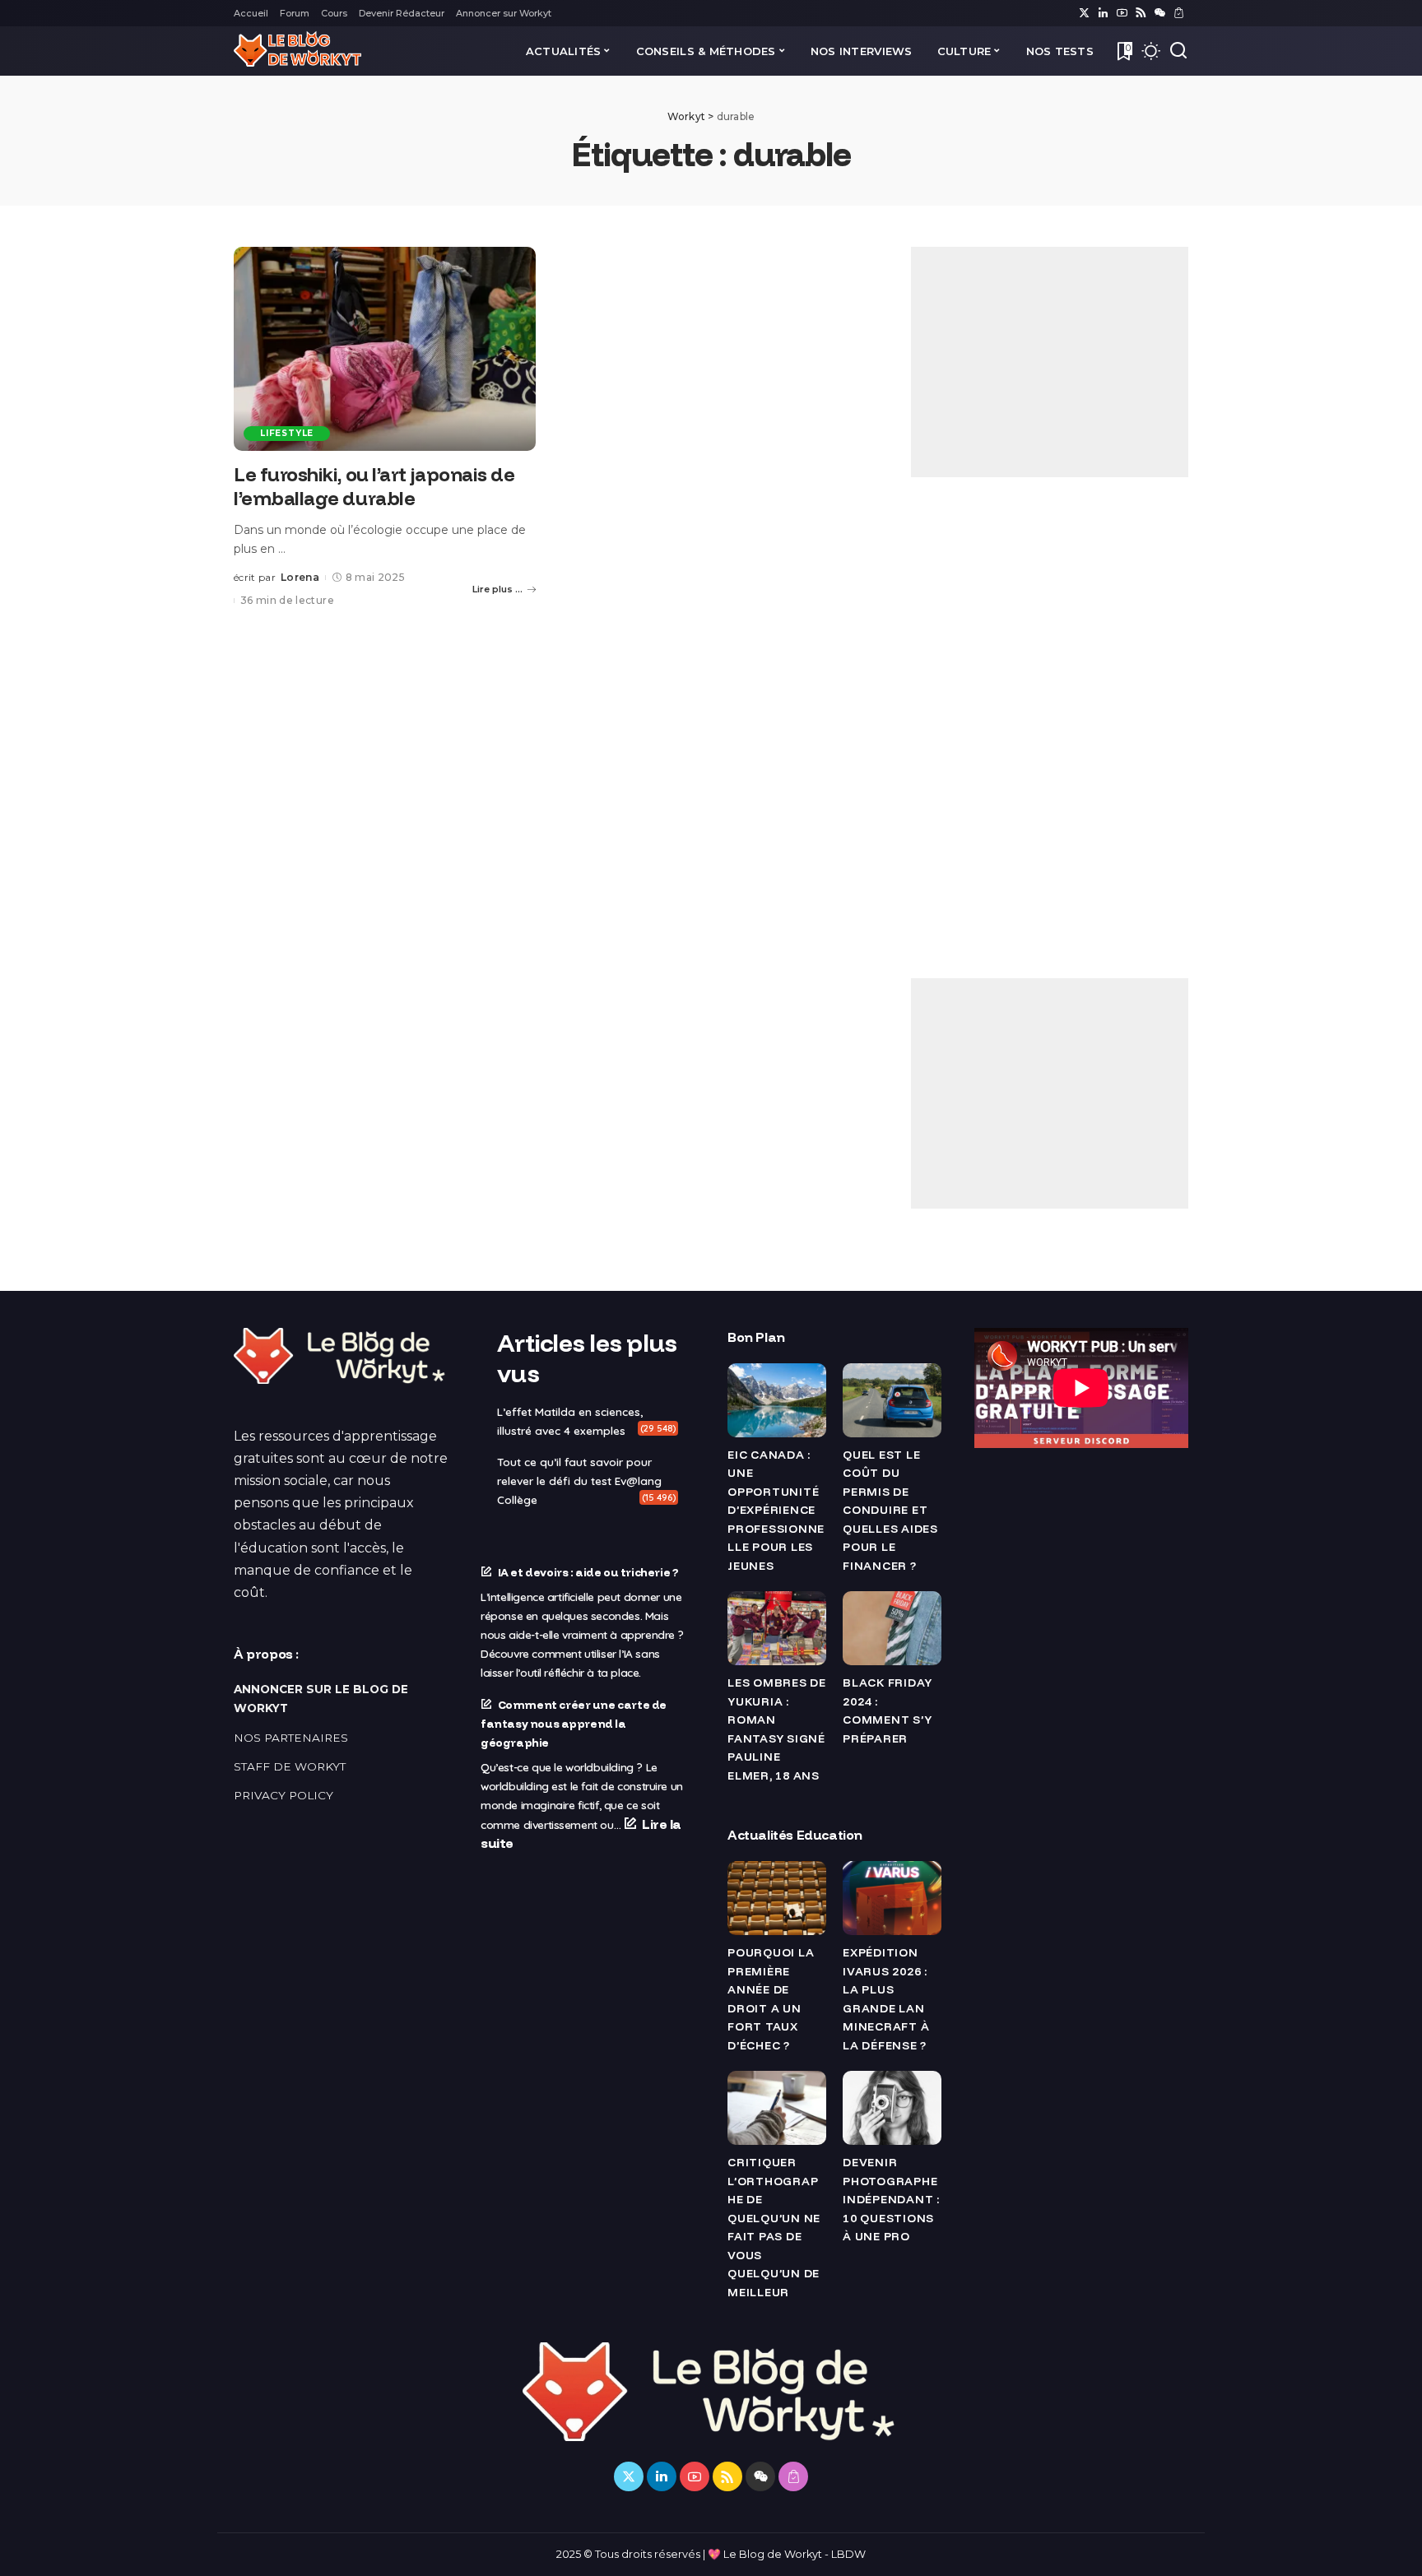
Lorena (300, 577)
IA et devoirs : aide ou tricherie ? (588, 1572)
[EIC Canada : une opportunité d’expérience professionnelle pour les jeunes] (777, 1400)
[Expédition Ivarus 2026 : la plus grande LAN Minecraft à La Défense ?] (892, 1898)
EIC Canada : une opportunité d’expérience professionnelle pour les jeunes (776, 1510)
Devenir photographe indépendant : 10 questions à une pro (892, 2199)
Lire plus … (497, 589)
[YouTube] (1122, 13)
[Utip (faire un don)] (1179, 13)
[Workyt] (297, 51)
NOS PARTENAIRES (291, 1738)
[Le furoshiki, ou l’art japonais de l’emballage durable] (385, 349)
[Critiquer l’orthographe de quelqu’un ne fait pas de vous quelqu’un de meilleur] (777, 2108)
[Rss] (1141, 13)
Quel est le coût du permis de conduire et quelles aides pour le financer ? (890, 1510)
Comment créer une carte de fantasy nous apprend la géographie (574, 1723)
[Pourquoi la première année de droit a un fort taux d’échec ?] (777, 1898)
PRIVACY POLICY (283, 1795)
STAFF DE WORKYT (290, 1766)
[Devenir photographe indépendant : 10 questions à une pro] (892, 2108)
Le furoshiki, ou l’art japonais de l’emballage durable (374, 486)
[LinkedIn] (1103, 13)
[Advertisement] (1050, 362)
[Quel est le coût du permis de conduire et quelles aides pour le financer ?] (892, 1400)
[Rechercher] (1178, 51)
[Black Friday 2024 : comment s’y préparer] (892, 1628)
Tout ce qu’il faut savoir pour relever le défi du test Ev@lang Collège (579, 1481)
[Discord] (1160, 13)
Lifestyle (287, 433)
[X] (1084, 13)
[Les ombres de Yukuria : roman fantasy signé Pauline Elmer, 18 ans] (777, 1628)
